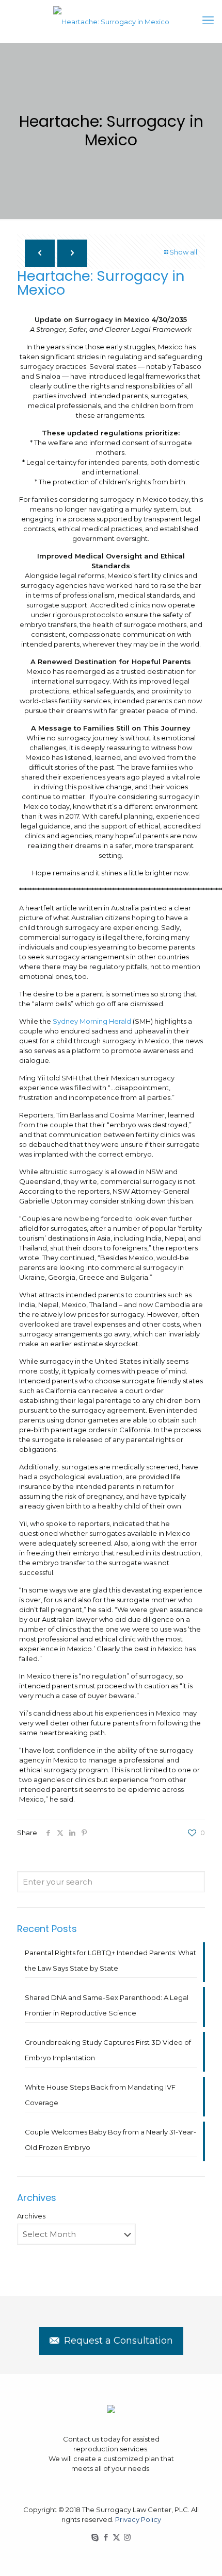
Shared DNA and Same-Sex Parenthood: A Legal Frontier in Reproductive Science (107, 2005)
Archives (31, 2216)
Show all (183, 252)
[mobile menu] (208, 21)
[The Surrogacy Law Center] (111, 21)
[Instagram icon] (127, 2537)
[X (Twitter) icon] (116, 2537)
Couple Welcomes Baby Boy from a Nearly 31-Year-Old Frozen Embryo (110, 2140)
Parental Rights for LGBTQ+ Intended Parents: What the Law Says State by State (110, 1960)
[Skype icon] (95, 2537)
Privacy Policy (138, 2519)
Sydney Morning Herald (92, 1021)
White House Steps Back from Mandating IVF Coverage (100, 2095)
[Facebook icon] (106, 2537)
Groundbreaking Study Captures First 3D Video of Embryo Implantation (108, 2050)
